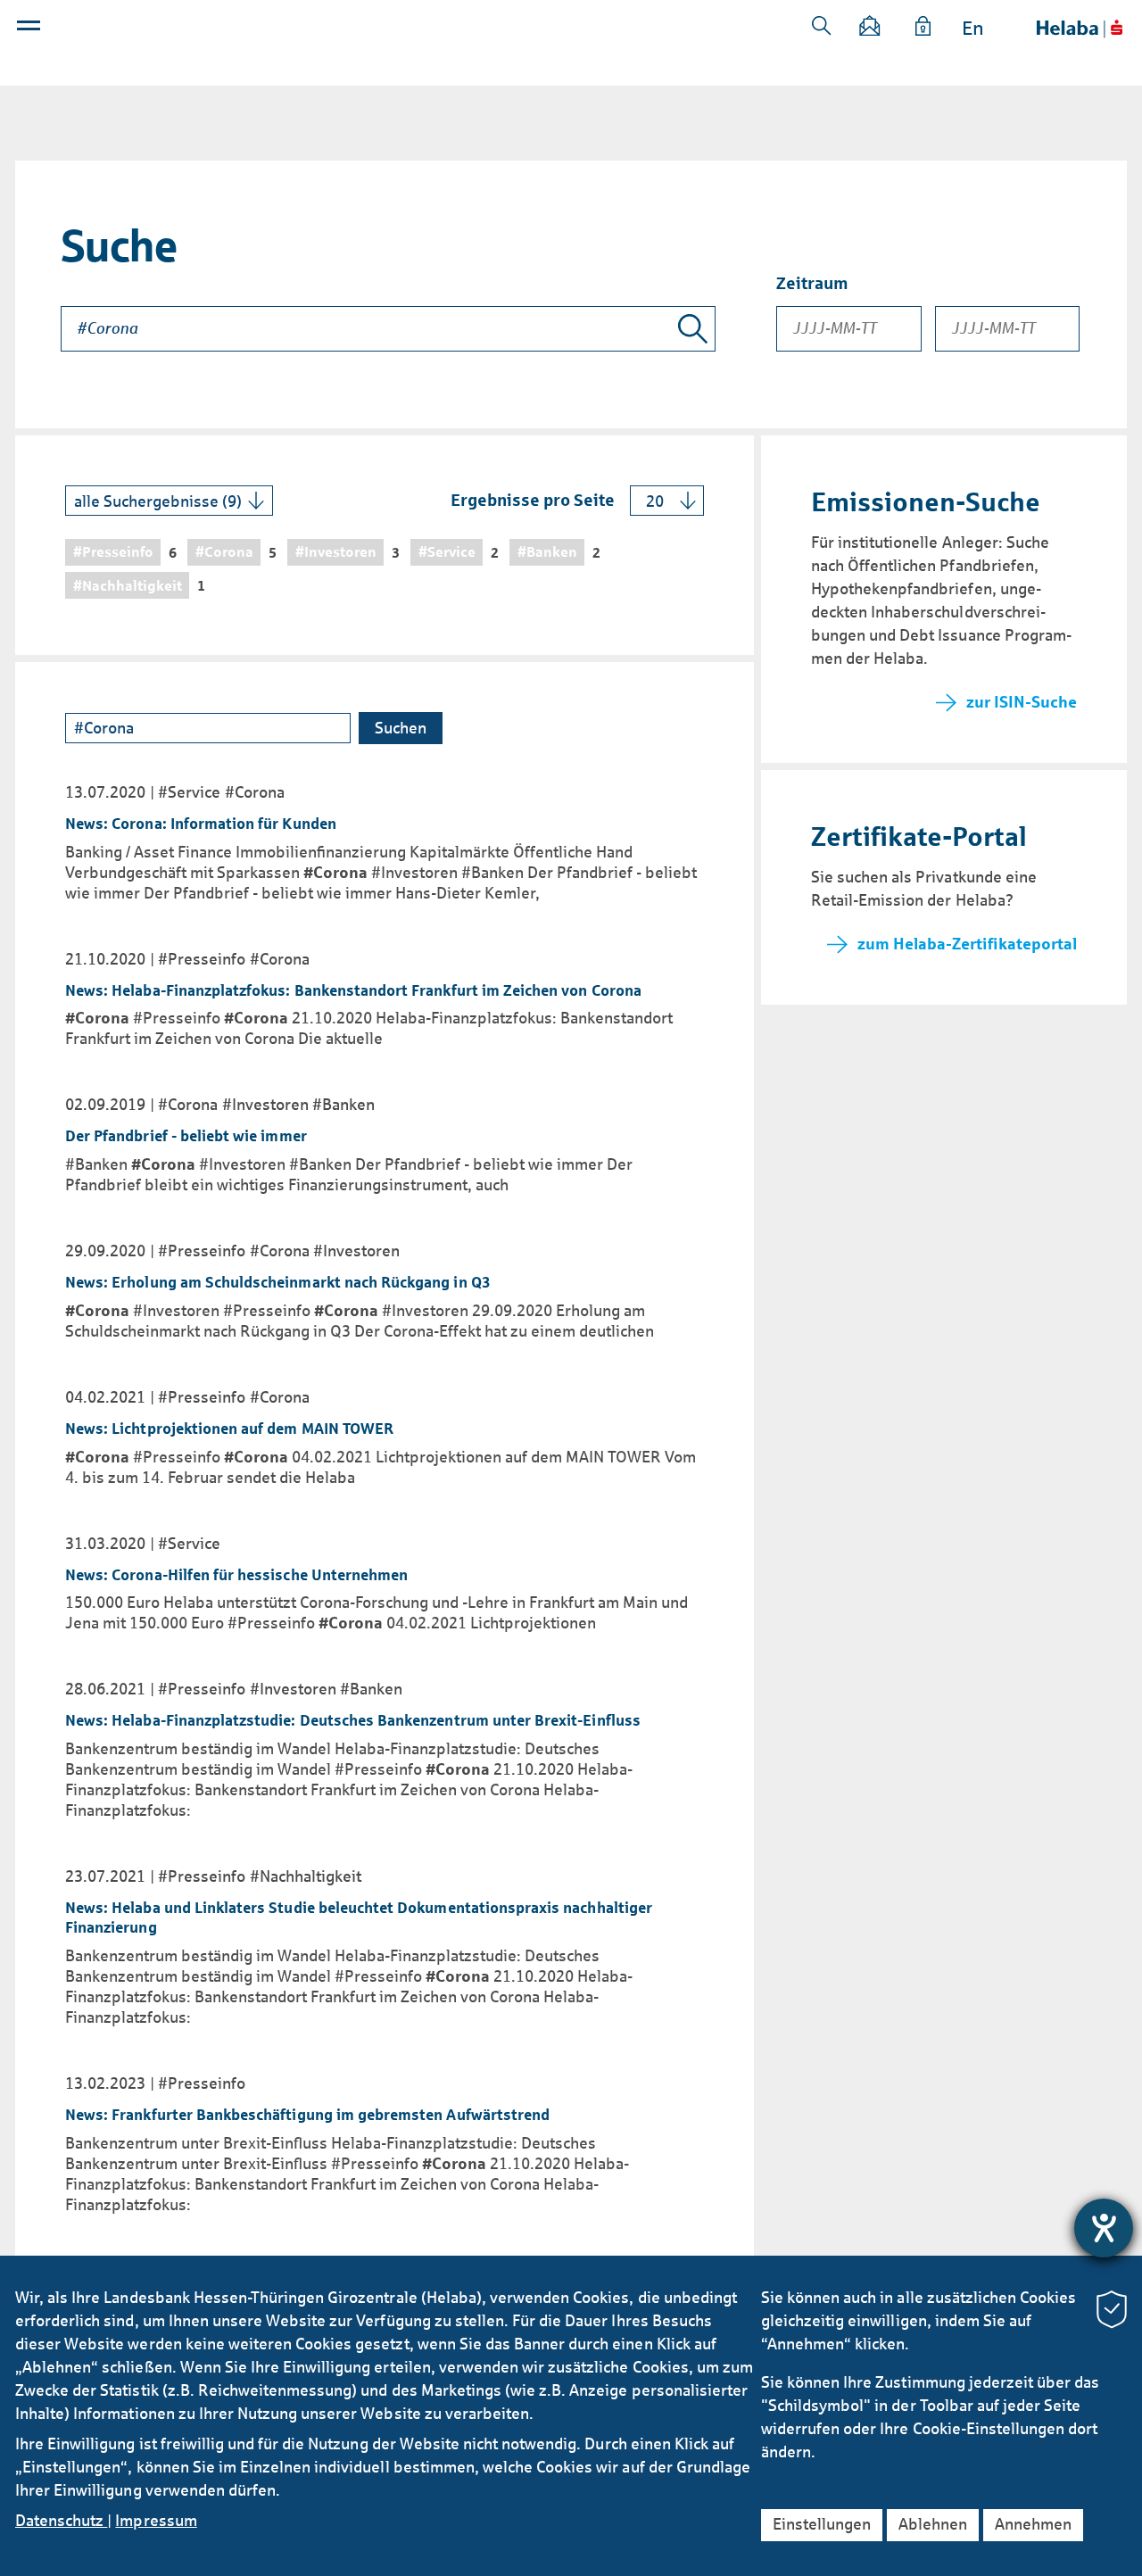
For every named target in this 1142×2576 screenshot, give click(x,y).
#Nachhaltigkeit (306, 1876)
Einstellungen (822, 2524)
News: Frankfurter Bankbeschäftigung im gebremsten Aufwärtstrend (307, 2115)
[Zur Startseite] (1080, 29)
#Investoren (265, 1105)
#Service (189, 792)
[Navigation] (30, 29)
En (973, 29)
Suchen (822, 26)
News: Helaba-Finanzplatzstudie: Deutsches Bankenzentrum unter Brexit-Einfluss (353, 1721)
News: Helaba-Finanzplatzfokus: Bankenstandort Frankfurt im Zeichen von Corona (353, 991)
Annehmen (1033, 2524)
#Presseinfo (202, 959)
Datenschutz (61, 2521)
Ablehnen (933, 2524)
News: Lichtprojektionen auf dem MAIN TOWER (229, 1429)
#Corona (255, 792)
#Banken (343, 1105)
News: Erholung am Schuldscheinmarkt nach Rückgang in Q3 (278, 1283)
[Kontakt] (871, 29)
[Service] (923, 29)
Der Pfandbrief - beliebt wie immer (186, 1136)
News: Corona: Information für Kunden (201, 824)
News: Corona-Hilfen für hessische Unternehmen (236, 1575)
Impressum (156, 2521)
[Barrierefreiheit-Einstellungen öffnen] (1104, 2228)
